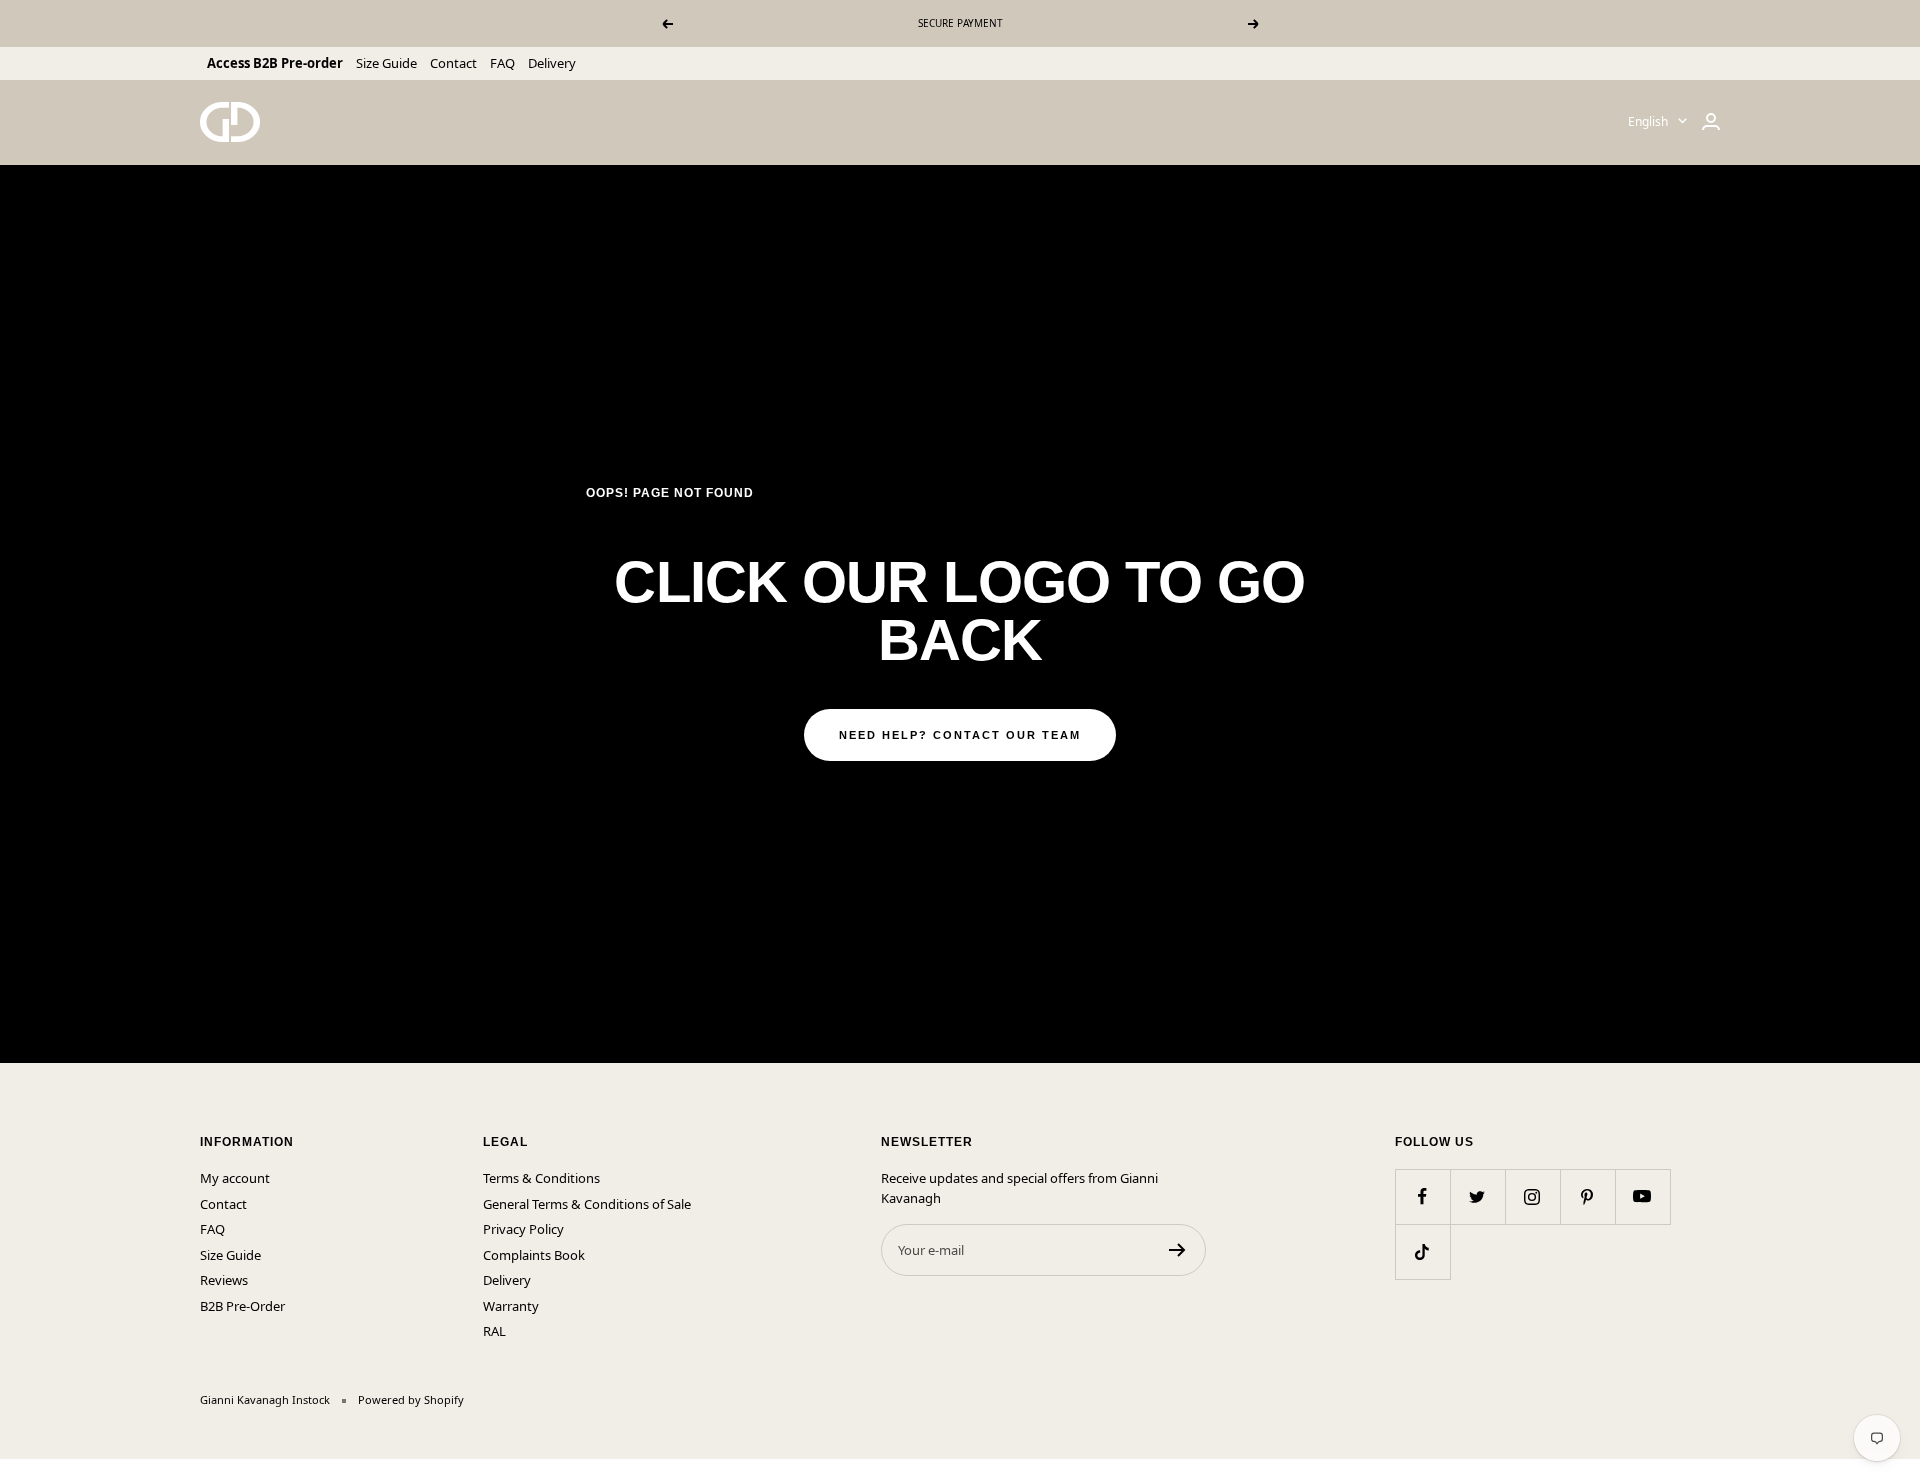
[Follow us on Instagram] (1532, 1196)
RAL (494, 1331)
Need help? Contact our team (960, 735)
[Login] (1711, 121)
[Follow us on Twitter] (1477, 1196)
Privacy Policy (523, 1229)
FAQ (502, 63)
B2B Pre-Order (242, 1306)
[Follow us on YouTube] (1642, 1196)
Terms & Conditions (541, 1178)
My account (235, 1178)
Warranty (511, 1306)
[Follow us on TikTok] (1422, 1251)
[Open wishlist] (15, 1470)
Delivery (552, 63)
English (1648, 121)
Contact (453, 63)
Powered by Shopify (411, 1399)
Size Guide (386, 63)
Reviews (224, 1280)
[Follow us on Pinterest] (1587, 1196)
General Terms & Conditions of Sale (587, 1204)
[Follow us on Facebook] (1422, 1196)
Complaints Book (534, 1255)
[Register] (1177, 1250)
